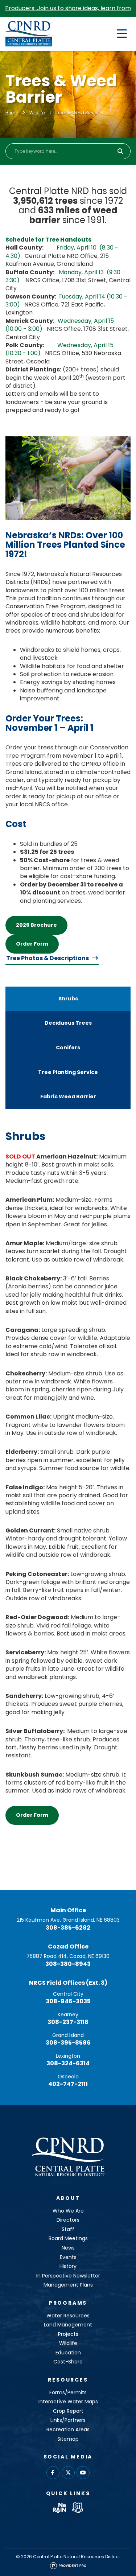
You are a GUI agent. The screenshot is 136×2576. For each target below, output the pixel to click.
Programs (68, 2303)
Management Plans (68, 2285)
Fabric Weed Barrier (68, 1096)
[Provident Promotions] (68, 2567)
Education (68, 2353)
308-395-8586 (68, 2043)
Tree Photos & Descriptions (48, 958)
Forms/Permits (68, 2392)
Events (68, 2257)
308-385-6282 (68, 1928)
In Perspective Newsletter (68, 2276)
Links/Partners (68, 2420)
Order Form (32, 944)
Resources (68, 2380)
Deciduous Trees (68, 1023)
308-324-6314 (68, 2063)
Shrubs (68, 999)
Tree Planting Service (68, 1072)
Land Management (68, 2325)
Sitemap (68, 2439)
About (68, 2198)
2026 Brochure (36, 925)
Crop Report (68, 2411)
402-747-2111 (68, 2084)
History (68, 2266)
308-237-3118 (68, 2022)
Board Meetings (68, 2238)
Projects (68, 2334)
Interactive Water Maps (68, 2402)
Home (12, 113)
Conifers (68, 1048)
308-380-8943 (68, 1964)
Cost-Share (68, 2362)
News (68, 2248)
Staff (68, 2229)
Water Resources (68, 2316)
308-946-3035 (68, 2001)
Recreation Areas (68, 2429)
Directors (68, 2220)
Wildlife (37, 113)
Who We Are (68, 2211)
